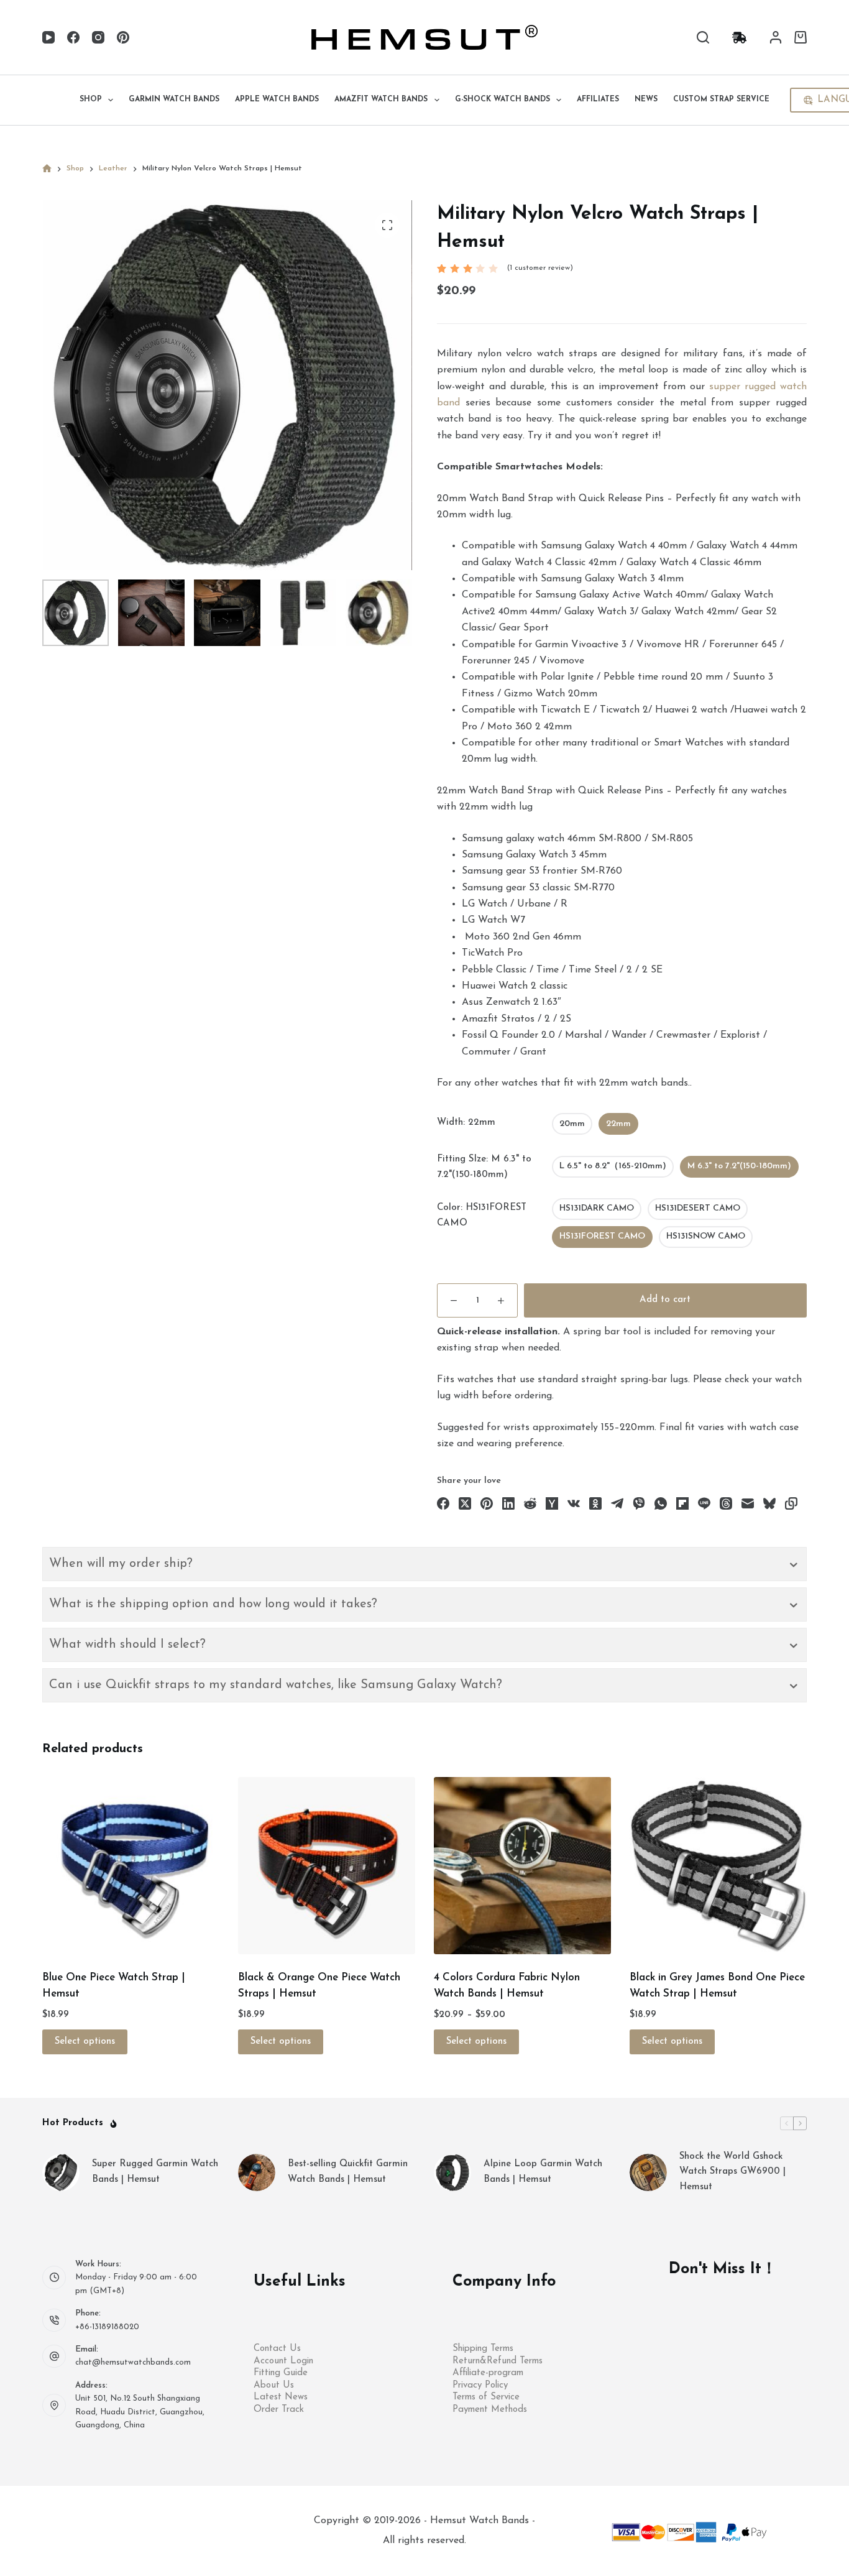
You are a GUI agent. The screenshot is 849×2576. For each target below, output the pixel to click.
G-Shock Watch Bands (503, 99)
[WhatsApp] (661, 1503)
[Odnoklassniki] (595, 1503)
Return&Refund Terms (498, 2361)
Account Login (283, 2361)
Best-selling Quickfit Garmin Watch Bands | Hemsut (348, 2172)
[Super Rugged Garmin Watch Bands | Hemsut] (61, 2172)
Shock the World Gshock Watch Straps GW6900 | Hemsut (732, 2172)
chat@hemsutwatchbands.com (133, 2362)
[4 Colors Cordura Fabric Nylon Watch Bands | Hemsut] (522, 1866)
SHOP (91, 99)
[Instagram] (98, 37)
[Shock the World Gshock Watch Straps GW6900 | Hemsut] (648, 2172)
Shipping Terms (483, 2349)
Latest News (281, 2397)
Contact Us (277, 2349)
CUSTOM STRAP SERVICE (721, 99)
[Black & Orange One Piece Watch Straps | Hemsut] (327, 1866)
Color (482, 1216)
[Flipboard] (682, 1503)
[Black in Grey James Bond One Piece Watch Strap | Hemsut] (718, 1866)
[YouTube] (48, 37)
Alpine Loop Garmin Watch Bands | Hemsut (543, 2172)
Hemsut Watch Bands (481, 2521)
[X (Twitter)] (465, 1503)
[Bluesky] (769, 1503)
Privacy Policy (480, 2385)
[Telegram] (617, 1503)
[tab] (424, 1564)
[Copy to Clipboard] (791, 1503)
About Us (274, 2385)
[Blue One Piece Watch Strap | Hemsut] (131, 1866)
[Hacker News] (552, 1503)
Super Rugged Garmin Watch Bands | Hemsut (155, 2172)
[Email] (748, 1503)
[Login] (776, 37)
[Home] (47, 169)
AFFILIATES (598, 99)
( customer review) (540, 268)
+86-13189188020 (107, 2327)
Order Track (279, 2410)
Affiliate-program (488, 2373)
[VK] (574, 1503)
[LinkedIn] (508, 1503)
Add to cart (665, 1300)
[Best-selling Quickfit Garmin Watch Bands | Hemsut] (257, 2172)
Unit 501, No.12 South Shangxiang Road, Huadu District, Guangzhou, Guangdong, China (140, 2412)
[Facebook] (73, 37)
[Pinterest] (123, 37)
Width (466, 1123)
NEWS (646, 99)
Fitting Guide (281, 2373)
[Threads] (726, 1503)
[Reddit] (530, 1503)
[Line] (704, 1503)
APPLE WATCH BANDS (277, 99)
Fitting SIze (484, 1167)
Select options (85, 2042)
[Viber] (639, 1503)
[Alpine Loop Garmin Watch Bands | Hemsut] (452, 2172)
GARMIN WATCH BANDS (174, 99)
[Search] (703, 37)
